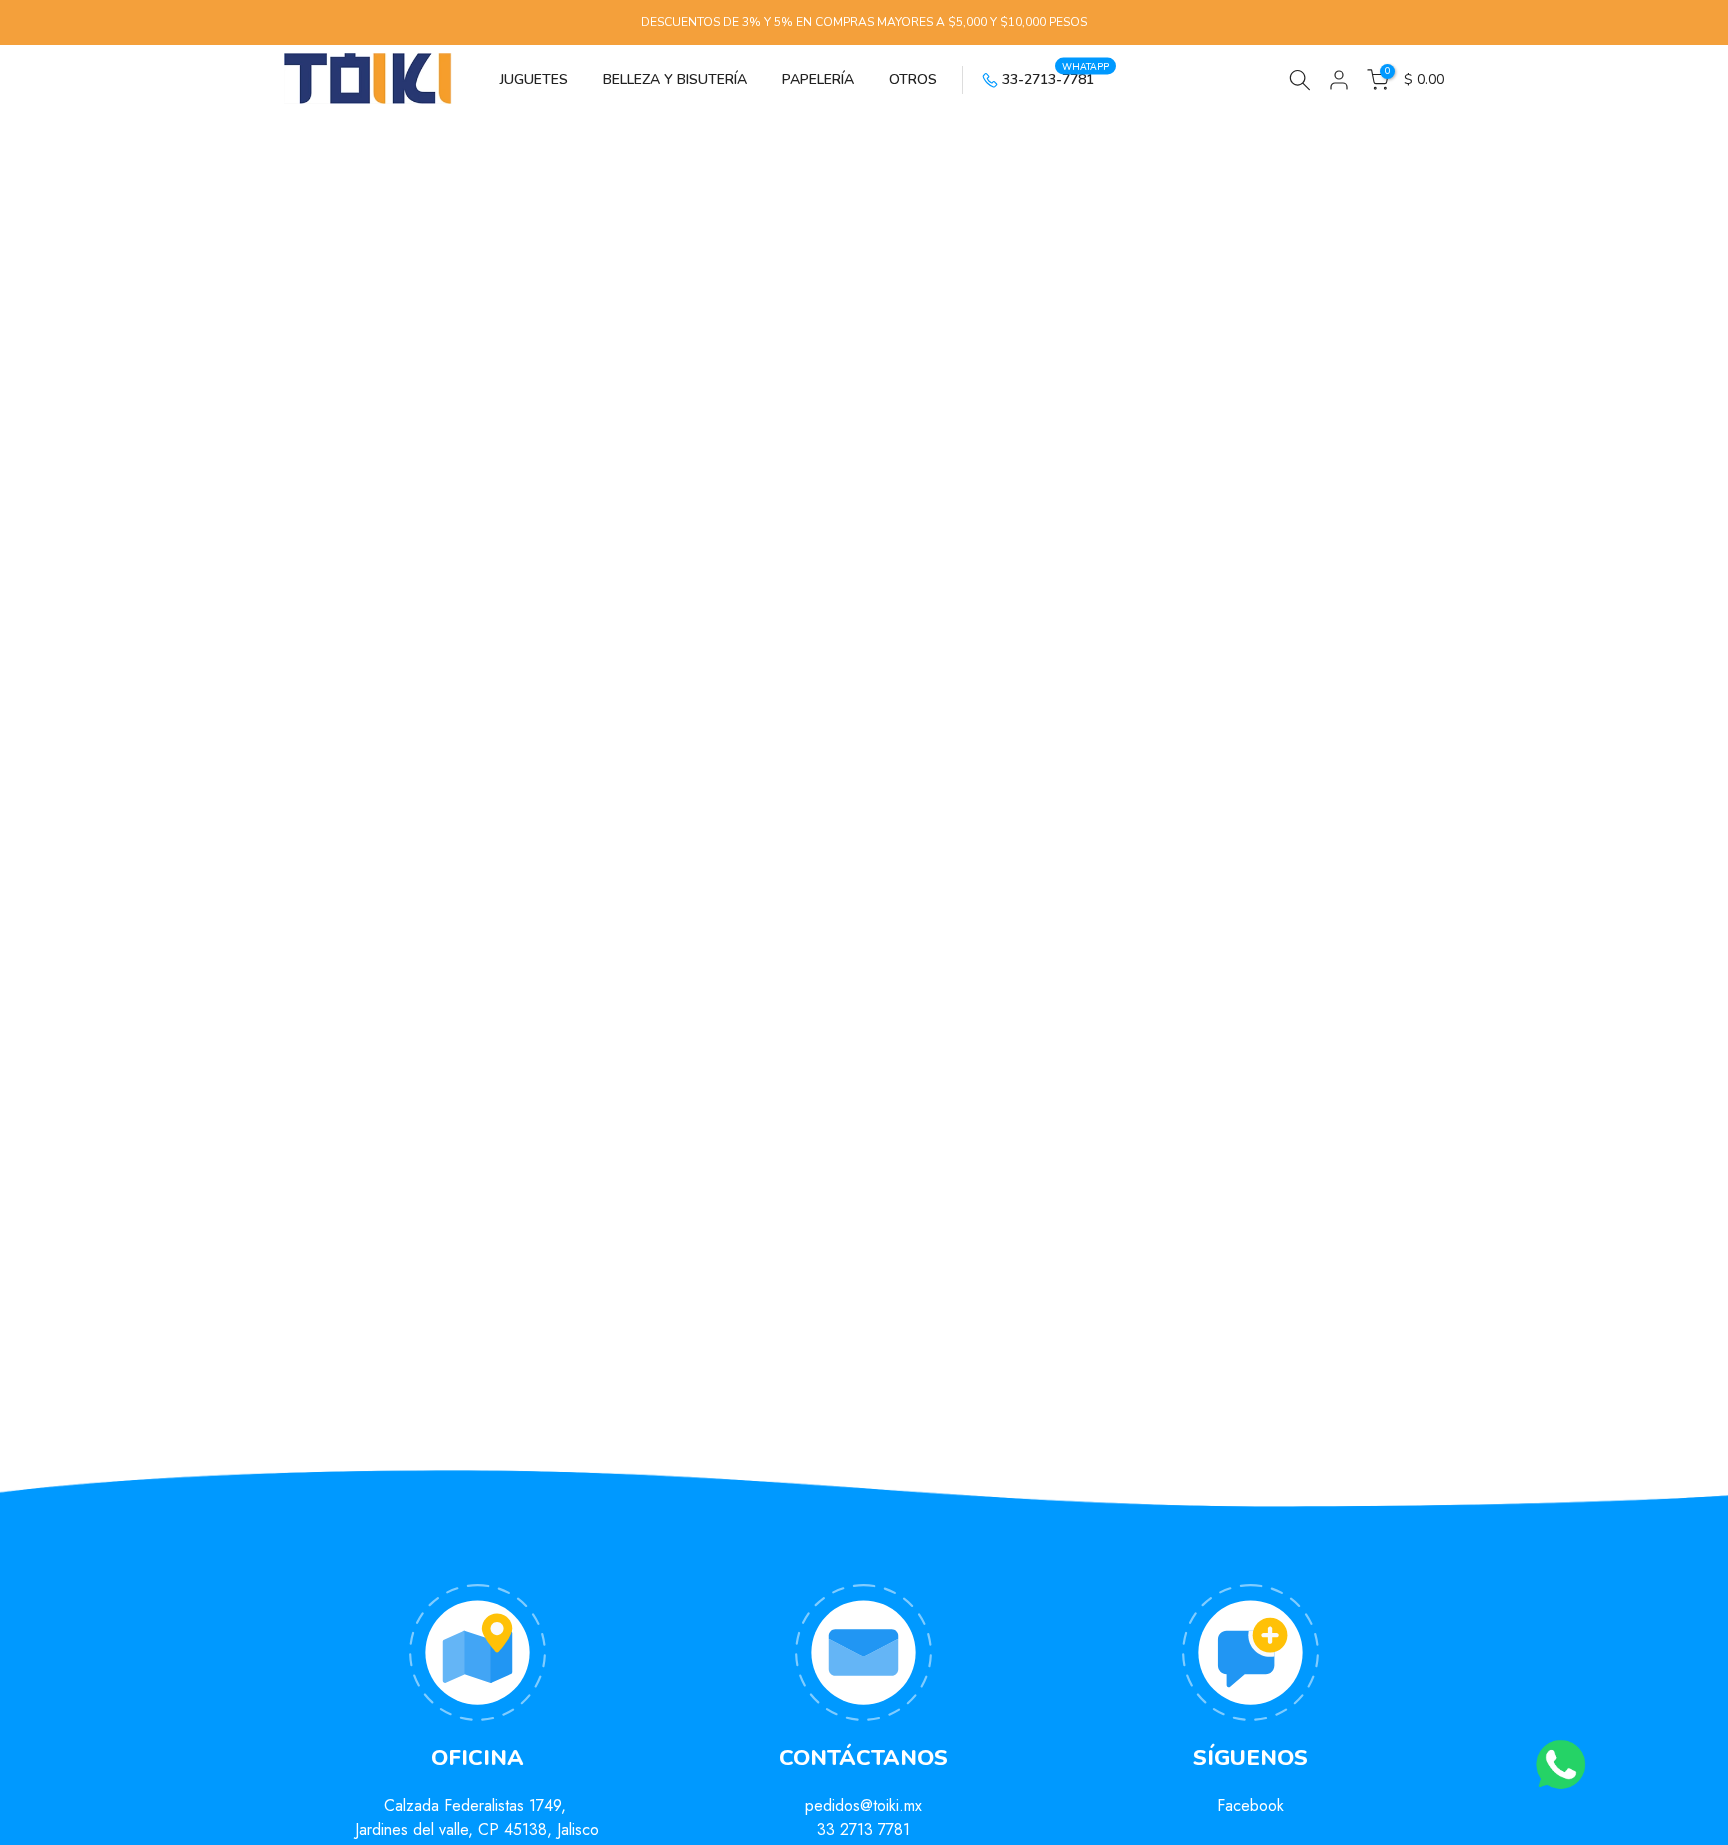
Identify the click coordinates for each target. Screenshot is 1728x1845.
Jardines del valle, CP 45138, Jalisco (477, 1829)
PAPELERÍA (818, 79)
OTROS (913, 79)
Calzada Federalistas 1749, (477, 1805)
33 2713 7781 (863, 1829)
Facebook (1250, 1805)
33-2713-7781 (1056, 77)
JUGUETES (534, 79)
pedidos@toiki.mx (863, 1805)
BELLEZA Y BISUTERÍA (675, 79)
